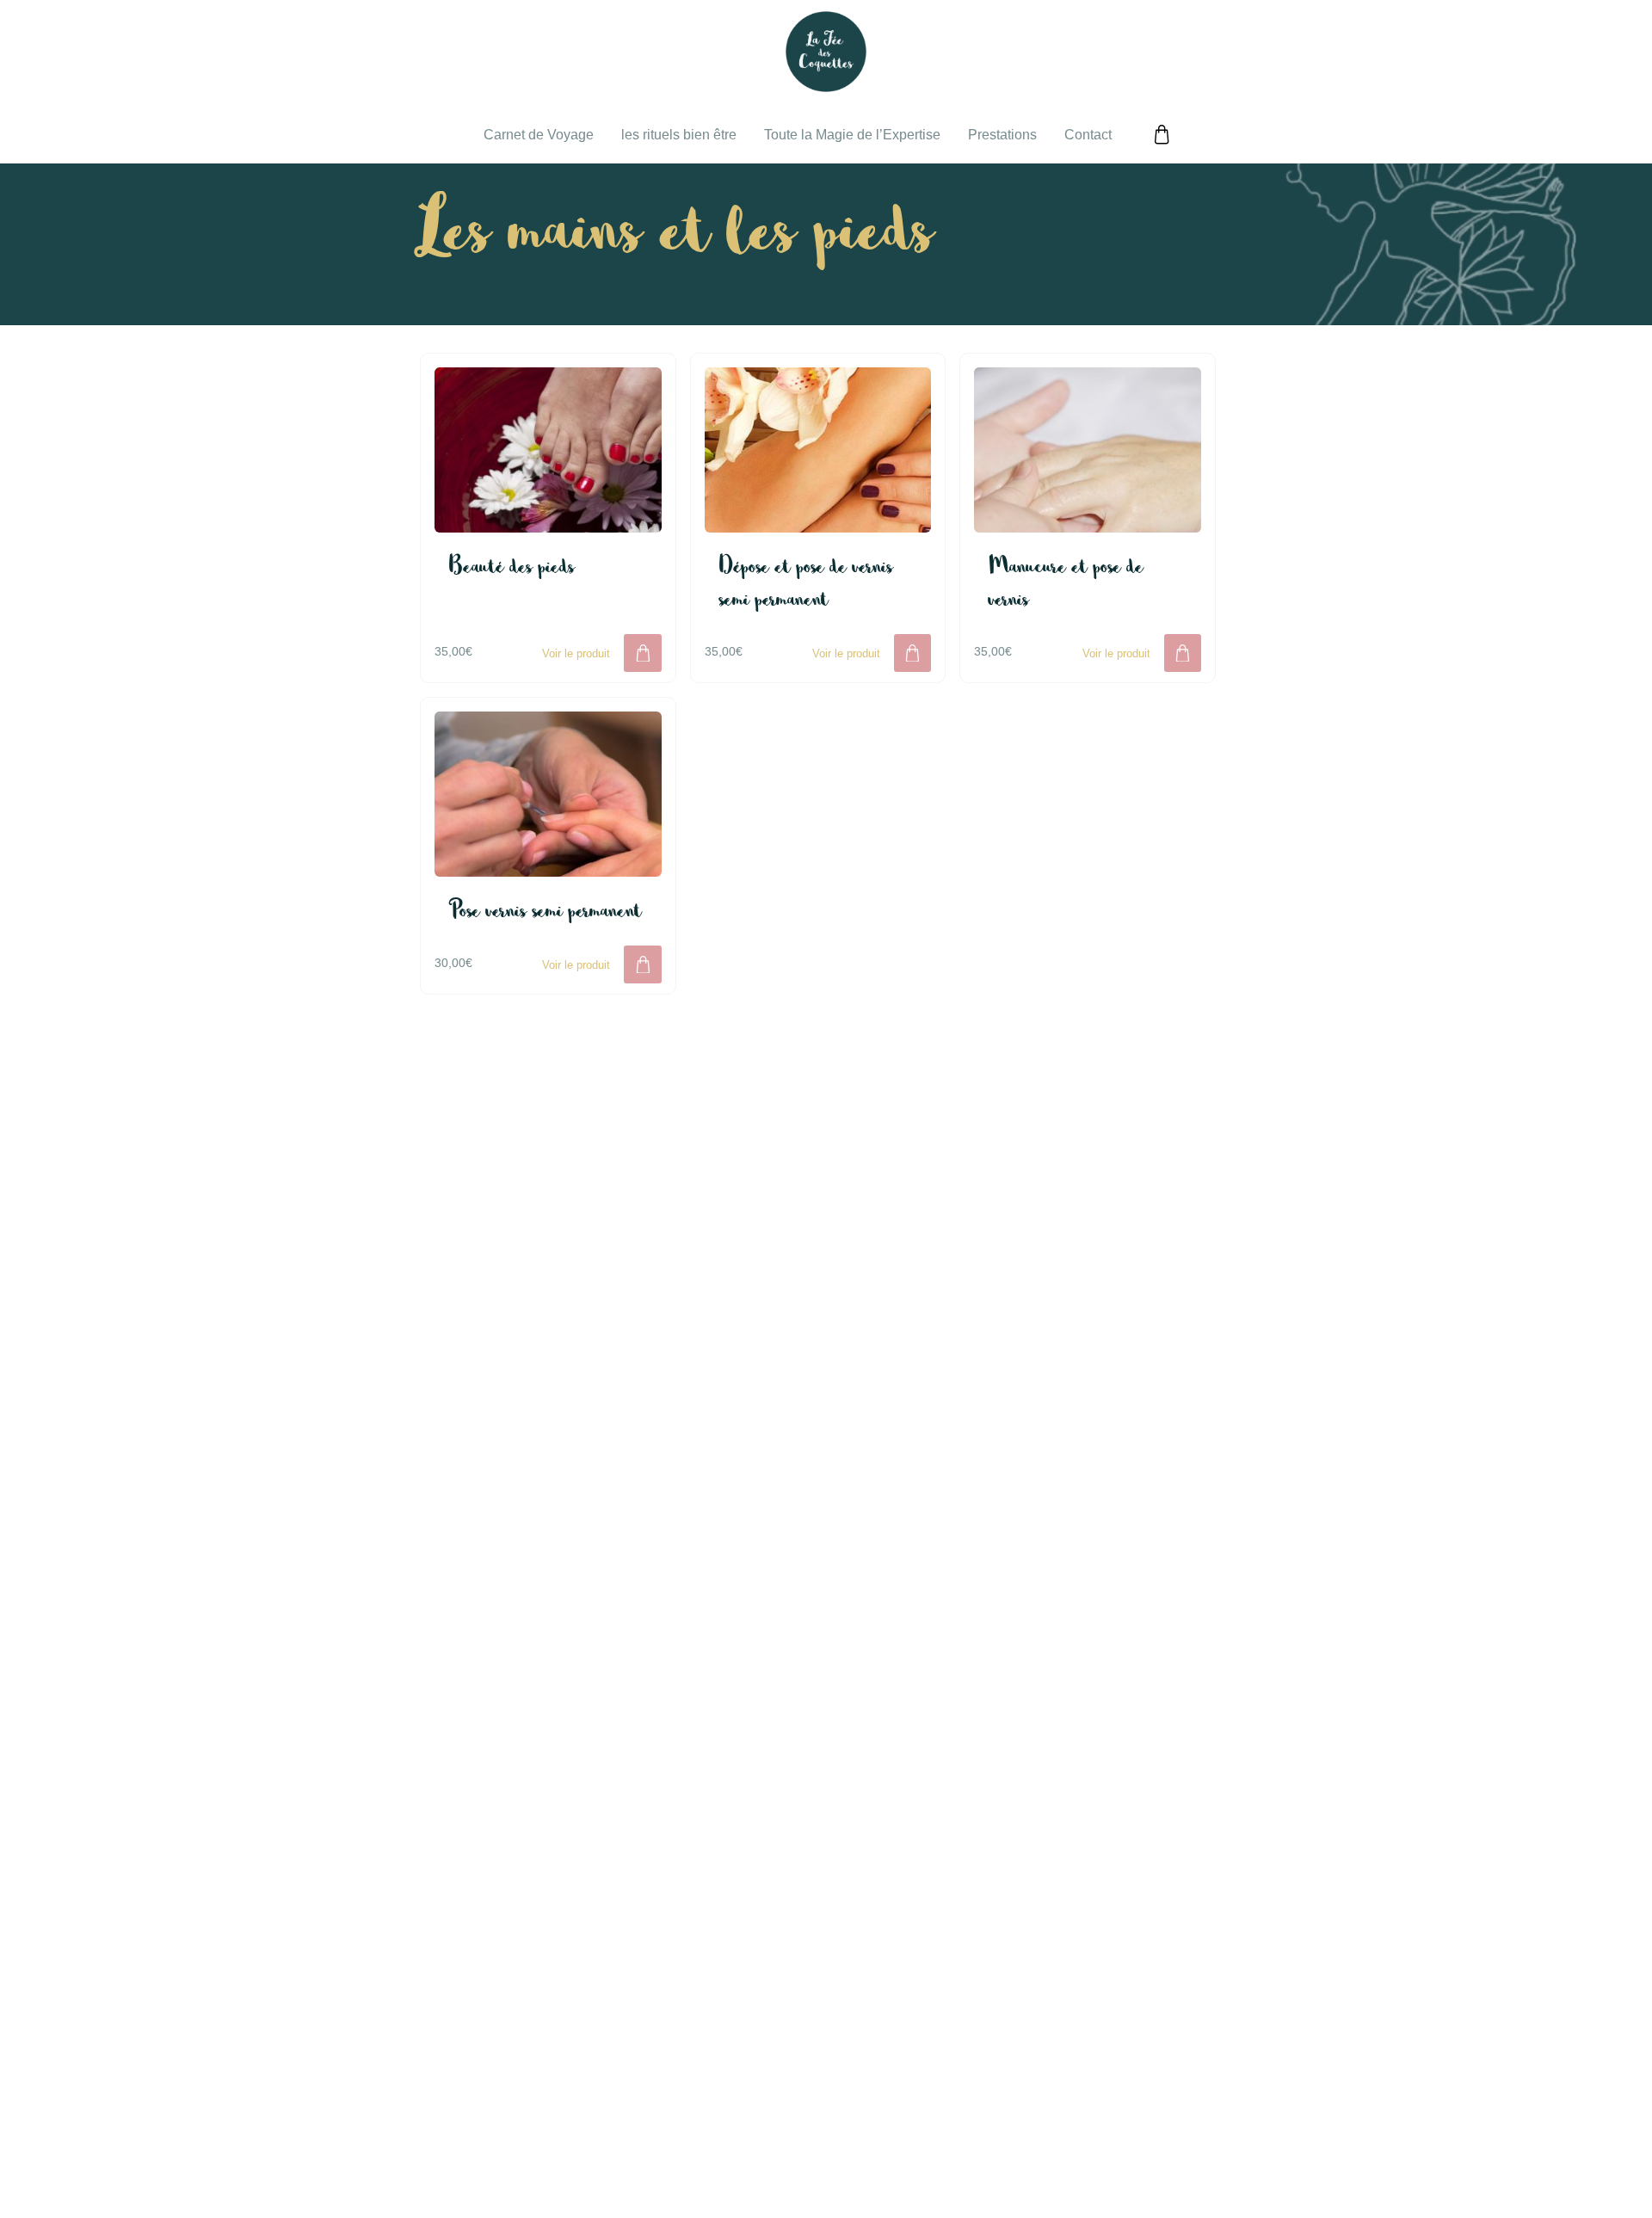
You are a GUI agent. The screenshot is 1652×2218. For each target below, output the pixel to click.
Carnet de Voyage (539, 135)
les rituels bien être (679, 135)
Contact (1088, 135)
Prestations (1002, 135)
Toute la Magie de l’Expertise (852, 135)
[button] (642, 653)
